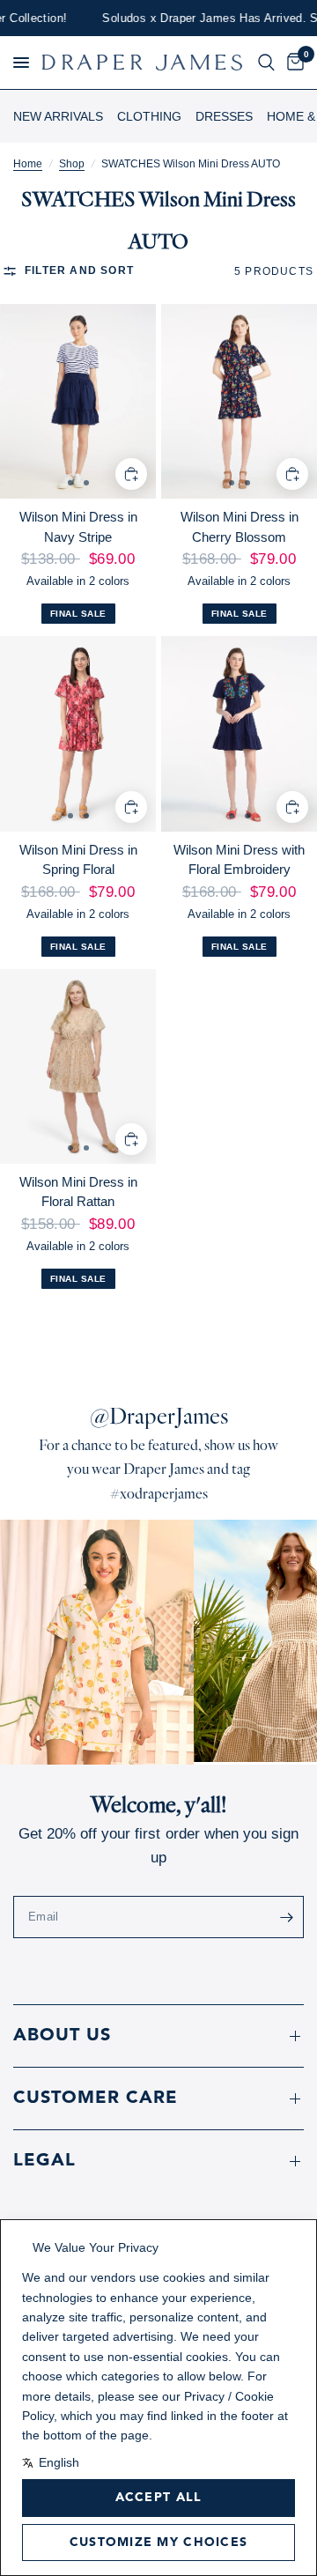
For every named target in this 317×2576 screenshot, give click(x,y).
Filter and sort (79, 270)
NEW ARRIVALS (58, 116)
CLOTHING (149, 116)
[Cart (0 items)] (292, 63)
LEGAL (44, 2161)
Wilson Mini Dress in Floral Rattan (78, 1192)
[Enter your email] (286, 1917)
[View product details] (78, 401)
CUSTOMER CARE (96, 2099)
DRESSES (224, 116)
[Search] (266, 63)
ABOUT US (62, 2036)
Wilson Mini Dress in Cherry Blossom (240, 527)
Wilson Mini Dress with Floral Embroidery (239, 860)
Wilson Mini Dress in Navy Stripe (78, 527)
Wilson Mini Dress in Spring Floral (78, 860)
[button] (21, 63)
